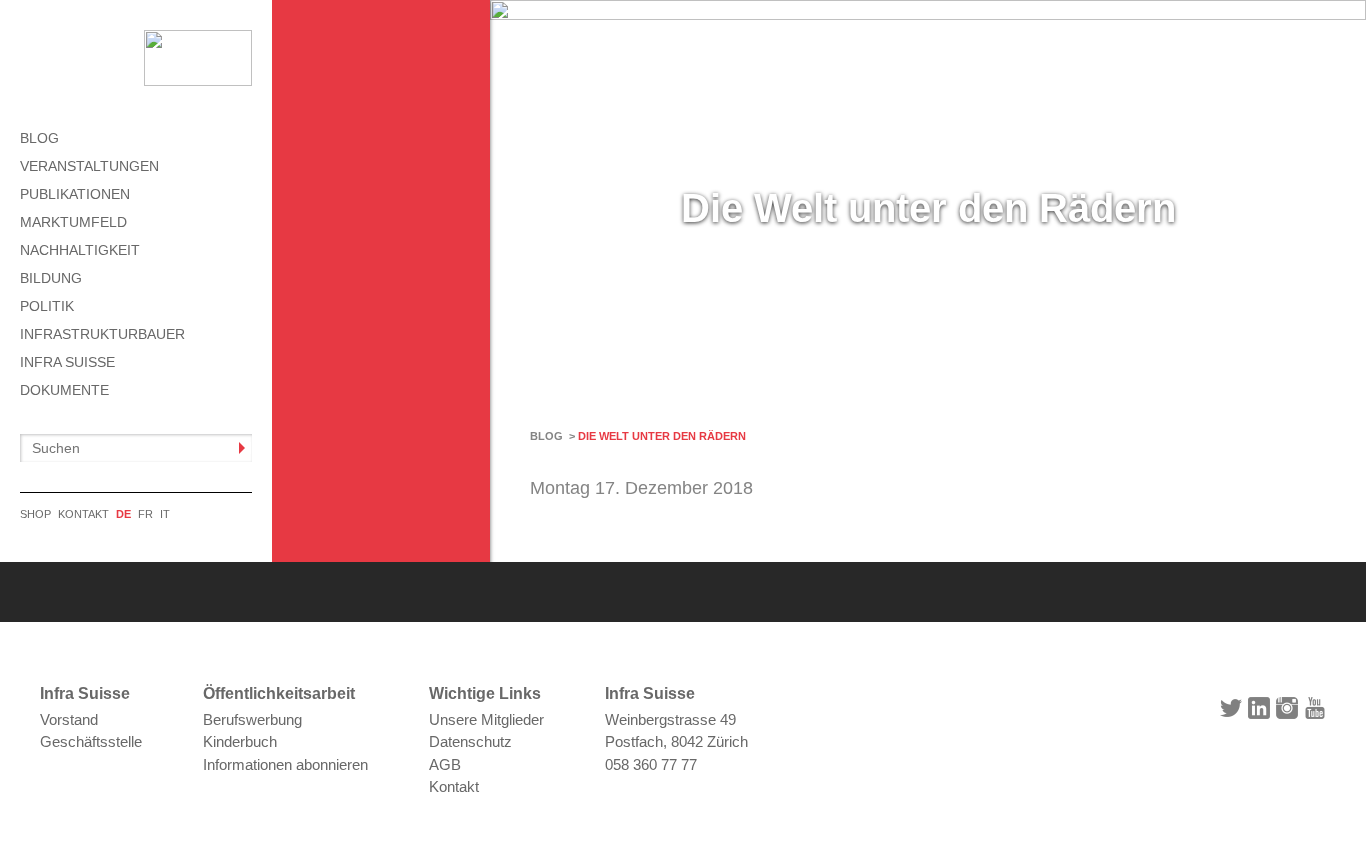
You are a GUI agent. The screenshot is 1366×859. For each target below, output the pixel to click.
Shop (35, 514)
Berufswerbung (252, 719)
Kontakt (83, 514)
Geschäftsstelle (91, 741)
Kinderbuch (240, 741)
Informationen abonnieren (285, 764)
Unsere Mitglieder (486, 719)
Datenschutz (470, 741)
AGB (445, 764)
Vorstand (69, 719)
